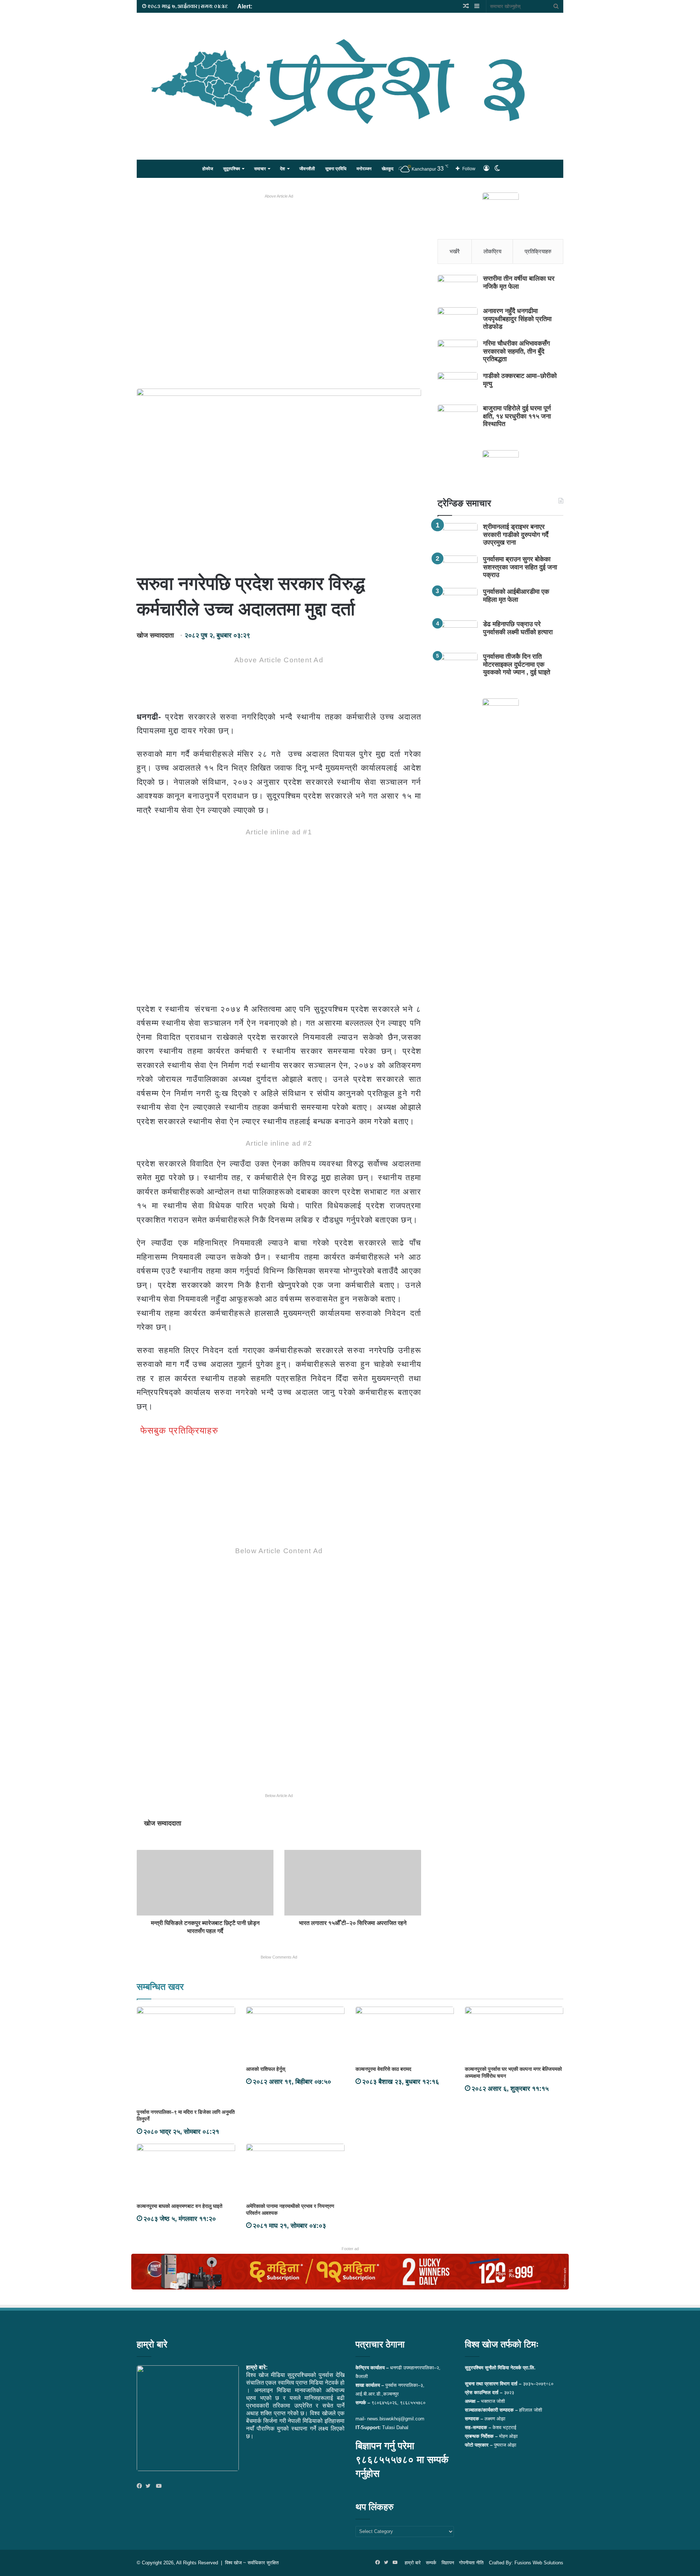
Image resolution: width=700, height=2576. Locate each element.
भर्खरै (455, 251)
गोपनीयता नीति (471, 2563)
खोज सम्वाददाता (155, 635)
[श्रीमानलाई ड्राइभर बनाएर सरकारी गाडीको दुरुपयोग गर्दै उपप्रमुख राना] (458, 537)
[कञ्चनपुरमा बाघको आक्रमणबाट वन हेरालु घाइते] (186, 2171)
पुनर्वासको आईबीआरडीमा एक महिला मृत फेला (516, 596)
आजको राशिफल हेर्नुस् (266, 2069)
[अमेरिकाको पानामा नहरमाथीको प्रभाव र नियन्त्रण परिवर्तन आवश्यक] (295, 2171)
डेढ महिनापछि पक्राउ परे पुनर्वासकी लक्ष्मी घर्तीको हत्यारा (518, 628)
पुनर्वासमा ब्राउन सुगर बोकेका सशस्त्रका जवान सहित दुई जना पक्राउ (520, 567)
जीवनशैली (307, 169)
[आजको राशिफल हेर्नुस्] (295, 2034)
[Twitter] (150, 2486)
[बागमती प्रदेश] (350, 83)
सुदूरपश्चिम (232, 169)
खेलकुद (388, 169)
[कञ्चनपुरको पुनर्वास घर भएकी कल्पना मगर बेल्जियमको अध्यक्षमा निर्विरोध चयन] (514, 2034)
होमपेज (208, 169)
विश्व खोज (233, 2563)
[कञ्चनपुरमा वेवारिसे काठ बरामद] (405, 2034)
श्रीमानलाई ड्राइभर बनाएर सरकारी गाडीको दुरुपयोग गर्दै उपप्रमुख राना (516, 535)
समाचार (260, 169)
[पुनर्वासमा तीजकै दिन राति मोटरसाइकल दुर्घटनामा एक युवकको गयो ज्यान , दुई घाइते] (458, 667)
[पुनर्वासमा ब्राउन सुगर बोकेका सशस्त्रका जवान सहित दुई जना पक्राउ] (458, 569)
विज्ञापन (448, 2563)
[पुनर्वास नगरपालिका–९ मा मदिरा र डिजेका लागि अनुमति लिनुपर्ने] (186, 2056)
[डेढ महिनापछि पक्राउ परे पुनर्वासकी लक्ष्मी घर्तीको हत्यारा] (458, 634)
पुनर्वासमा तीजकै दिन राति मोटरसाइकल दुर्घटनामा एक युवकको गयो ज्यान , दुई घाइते (517, 664)
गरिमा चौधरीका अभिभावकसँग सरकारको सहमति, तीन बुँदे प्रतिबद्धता (516, 351)
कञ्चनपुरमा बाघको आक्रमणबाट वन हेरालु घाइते (180, 2206)
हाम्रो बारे (413, 2563)
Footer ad (350, 2249)
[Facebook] (141, 2486)
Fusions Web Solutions (539, 2563)
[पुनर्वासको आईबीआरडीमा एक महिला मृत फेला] (458, 602)
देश (283, 169)
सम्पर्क (431, 2563)
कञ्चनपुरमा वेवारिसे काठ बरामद (383, 2069)
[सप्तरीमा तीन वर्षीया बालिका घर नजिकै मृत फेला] (458, 289)
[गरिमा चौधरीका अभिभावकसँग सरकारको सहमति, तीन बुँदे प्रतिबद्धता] (458, 353)
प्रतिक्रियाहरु (538, 251)
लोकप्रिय (492, 251)
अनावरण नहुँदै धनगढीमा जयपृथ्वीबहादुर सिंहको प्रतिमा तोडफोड (517, 319)
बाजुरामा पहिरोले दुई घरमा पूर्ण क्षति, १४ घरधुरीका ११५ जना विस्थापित (517, 416)
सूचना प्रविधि (336, 169)
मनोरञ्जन (364, 169)
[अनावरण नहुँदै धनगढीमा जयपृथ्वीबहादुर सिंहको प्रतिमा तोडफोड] (458, 321)
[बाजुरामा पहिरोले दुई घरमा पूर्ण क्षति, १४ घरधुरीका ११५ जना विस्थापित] (458, 418)
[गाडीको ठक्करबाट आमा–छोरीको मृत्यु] (458, 386)
